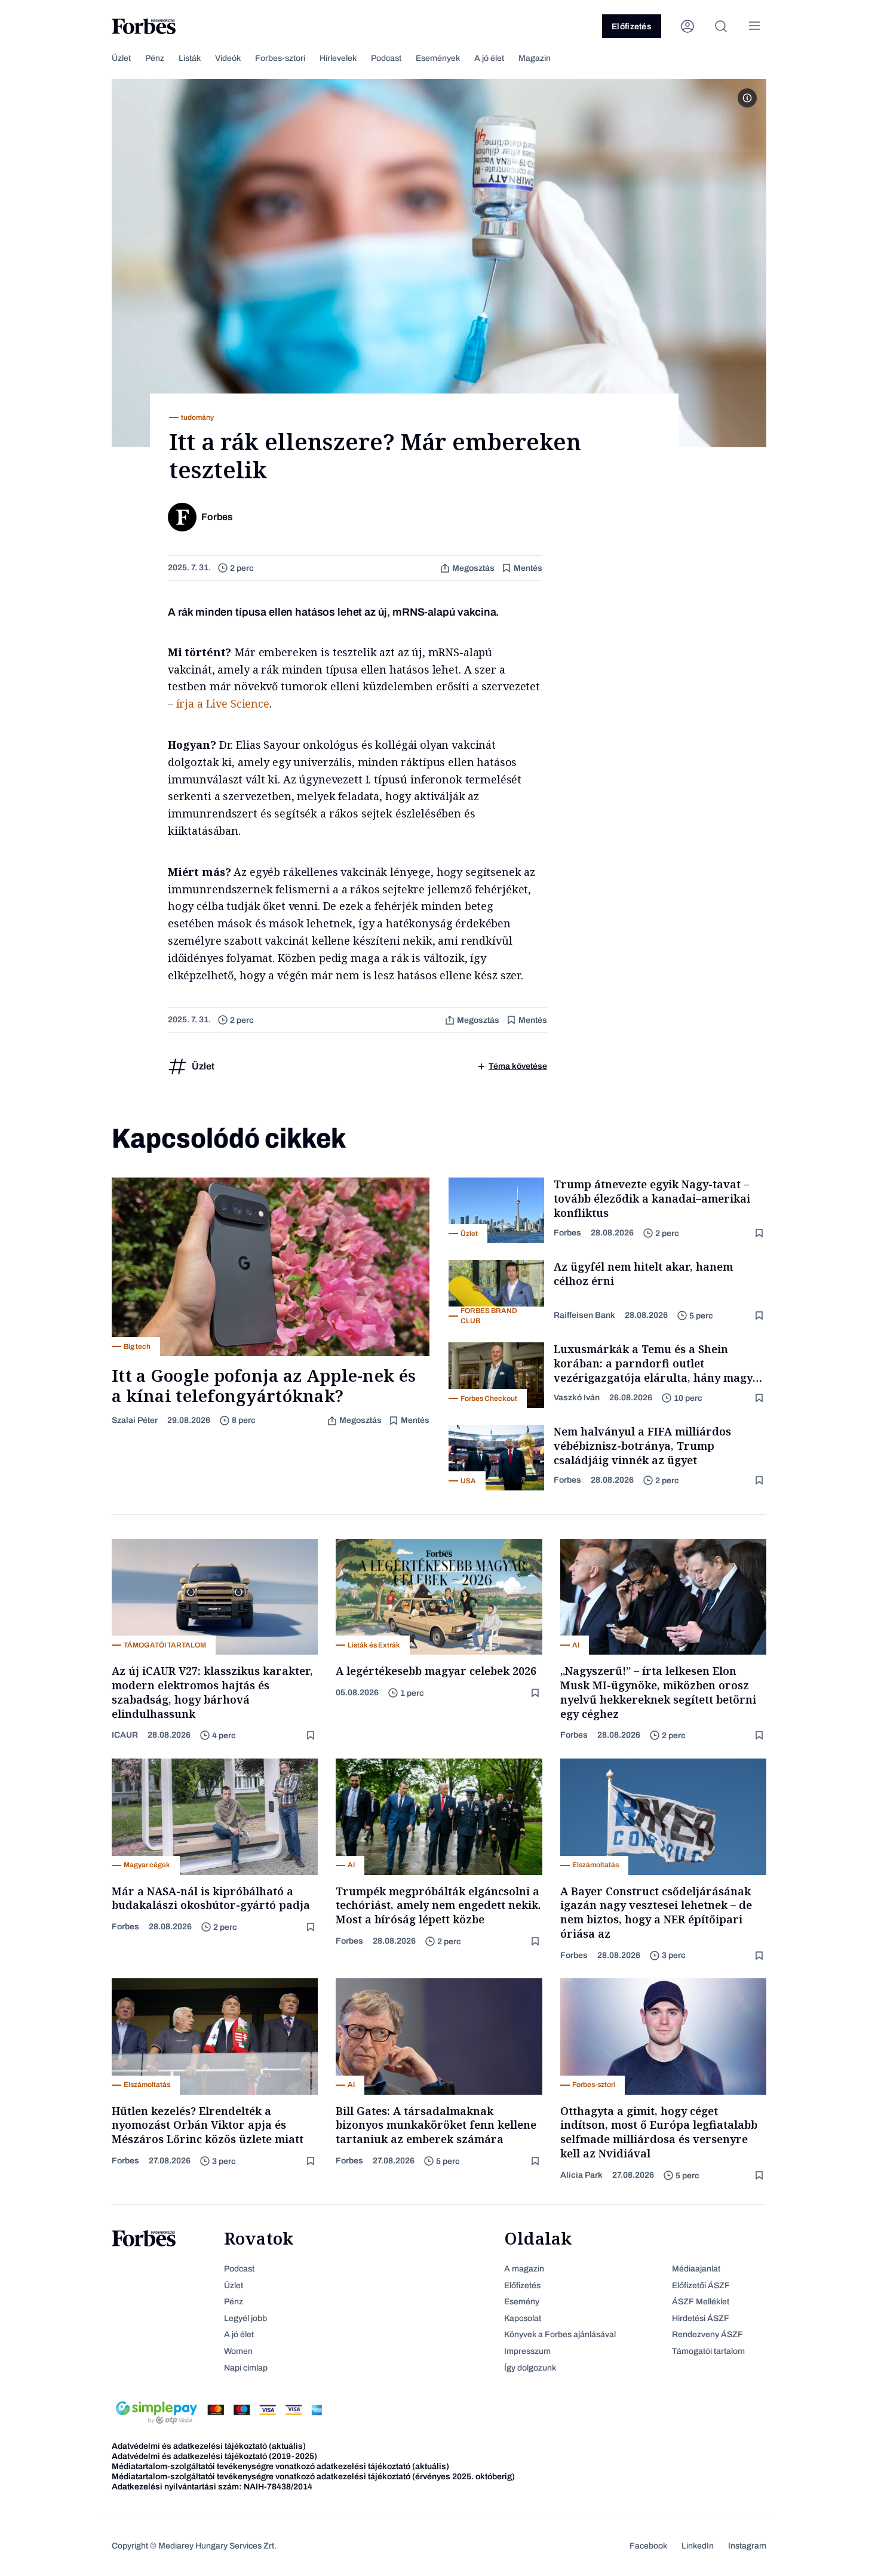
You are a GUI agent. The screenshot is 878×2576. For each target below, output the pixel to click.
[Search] (721, 26)
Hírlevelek (338, 58)
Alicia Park (581, 2175)
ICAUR (125, 1735)
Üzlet (121, 58)
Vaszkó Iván (577, 1398)
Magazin (535, 58)
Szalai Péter (135, 1420)
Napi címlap (246, 2368)
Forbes (567, 1233)
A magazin (524, 2269)
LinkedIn (698, 2546)
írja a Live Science (223, 703)
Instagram (747, 2546)
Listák (190, 58)
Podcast (386, 58)
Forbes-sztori (280, 58)
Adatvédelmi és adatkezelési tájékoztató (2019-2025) (214, 2456)
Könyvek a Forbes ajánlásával (560, 2334)
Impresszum (527, 2351)
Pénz (155, 58)
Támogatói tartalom (708, 2351)
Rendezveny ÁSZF (707, 2334)
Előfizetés (632, 27)
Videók (228, 58)
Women (238, 2351)
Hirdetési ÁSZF (701, 2318)
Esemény (522, 2302)
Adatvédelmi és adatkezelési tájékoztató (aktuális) (209, 2446)
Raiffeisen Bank (584, 1315)
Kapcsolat (523, 2318)
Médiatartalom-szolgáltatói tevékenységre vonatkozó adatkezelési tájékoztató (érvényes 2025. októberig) (313, 2477)
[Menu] (754, 26)
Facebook (648, 2546)
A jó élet (489, 58)
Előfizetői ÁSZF (701, 2285)
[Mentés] (760, 1233)
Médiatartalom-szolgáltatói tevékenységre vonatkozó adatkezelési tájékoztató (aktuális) (280, 2466)
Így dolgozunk (530, 2368)
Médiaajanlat (696, 2269)
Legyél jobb (245, 2318)
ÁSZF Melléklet (701, 2302)
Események (438, 58)
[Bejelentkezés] (687, 26)
